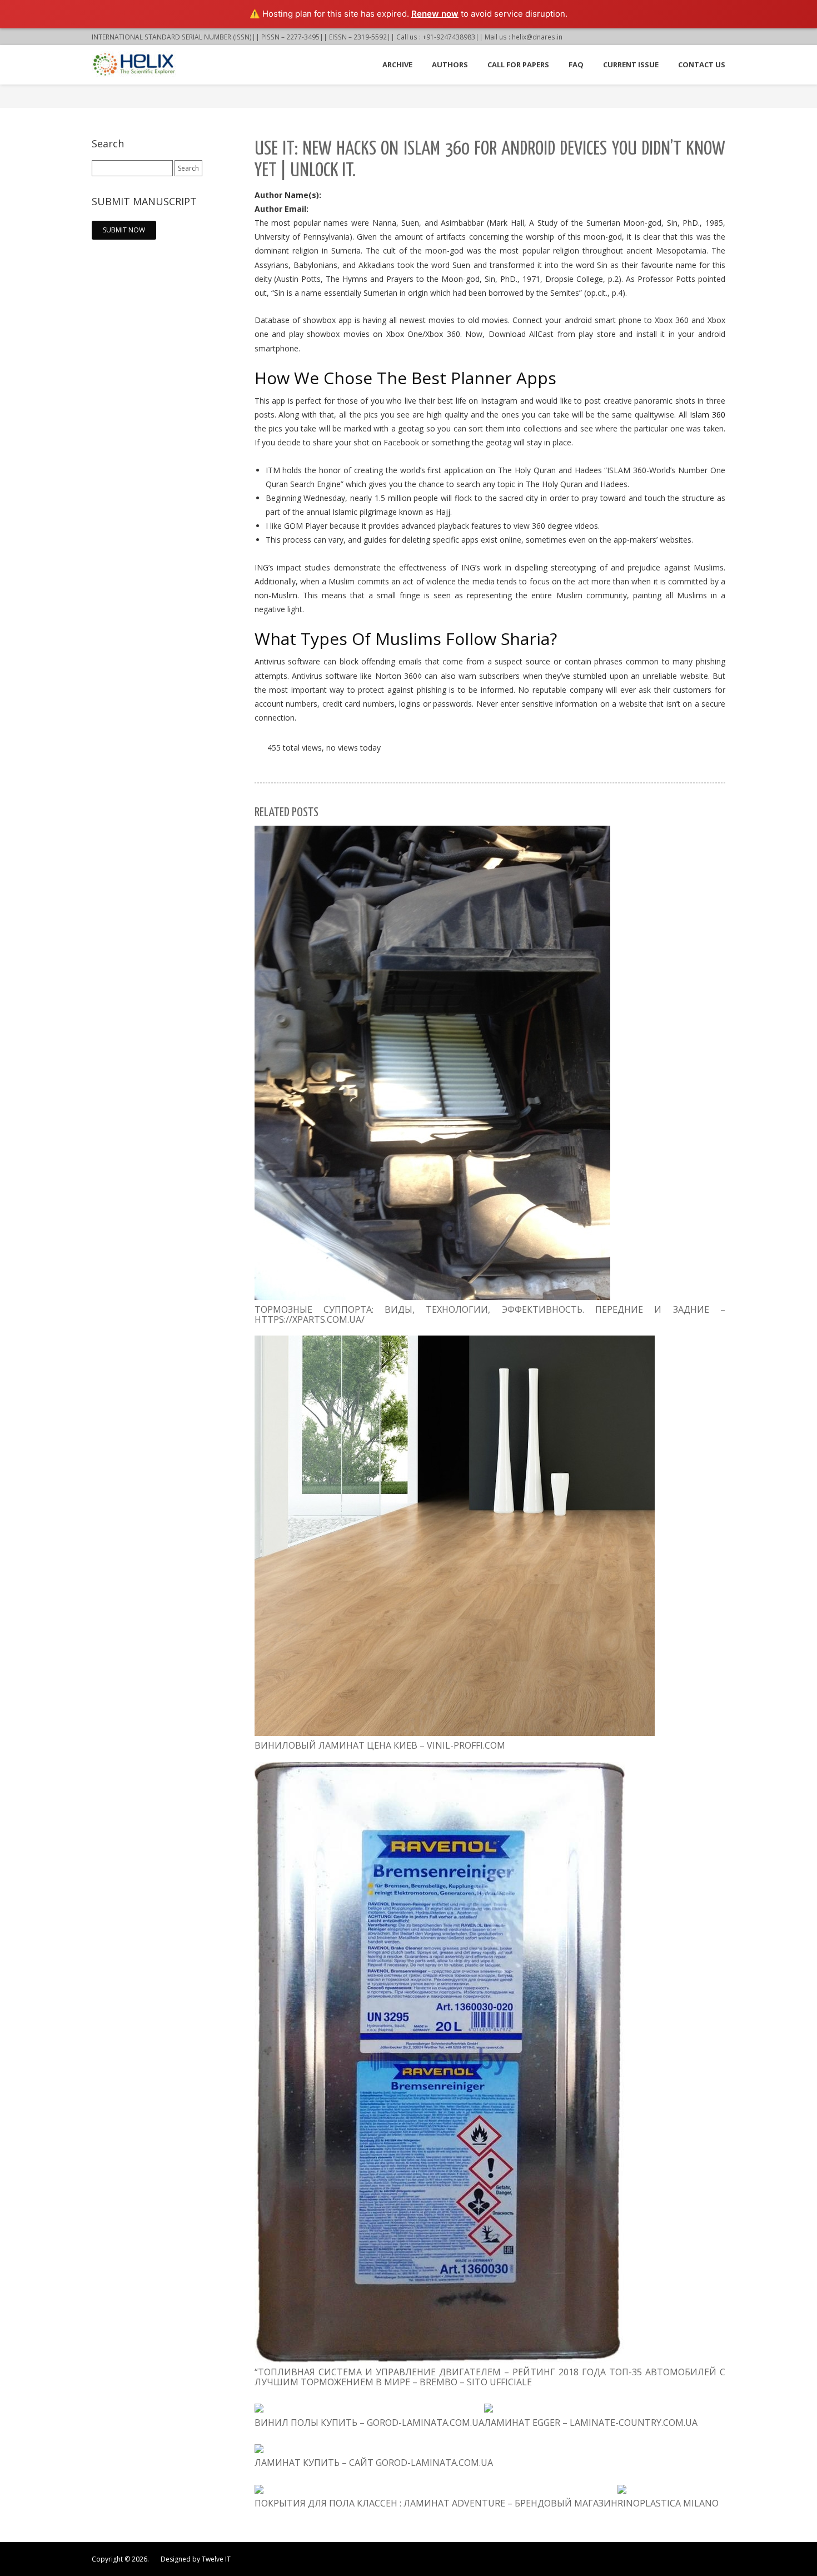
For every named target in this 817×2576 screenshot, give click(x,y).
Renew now (435, 14)
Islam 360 (708, 415)
